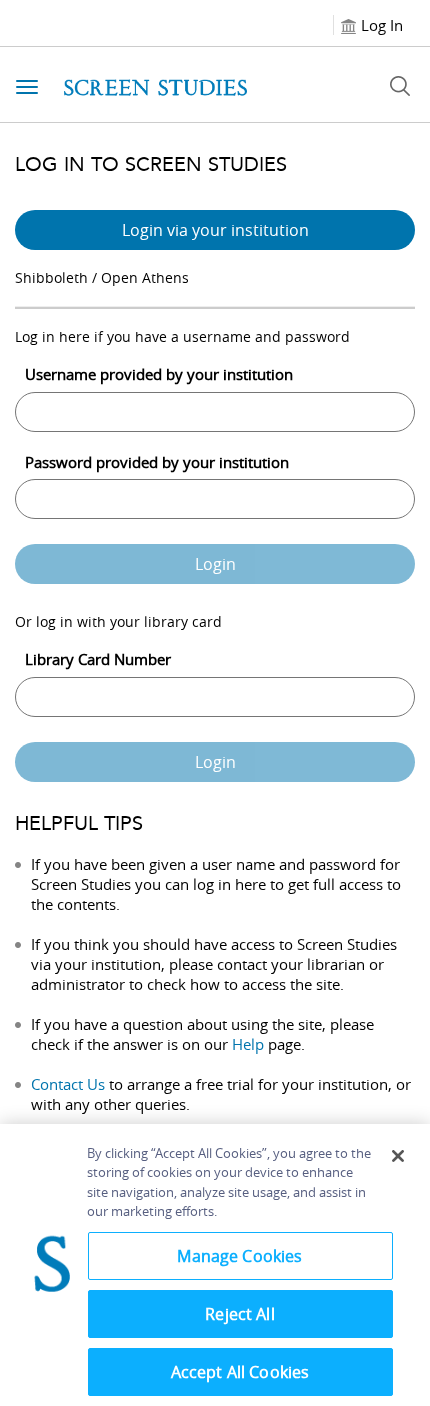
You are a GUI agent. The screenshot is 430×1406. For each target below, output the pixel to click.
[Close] (398, 1156)
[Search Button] (400, 86)
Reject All (240, 1314)
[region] (215, 1265)
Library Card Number (98, 659)
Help (248, 1044)
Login (215, 564)
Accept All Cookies (240, 1372)
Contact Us (68, 1084)
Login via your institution (215, 230)
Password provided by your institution (157, 462)
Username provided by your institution (159, 374)
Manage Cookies (239, 1256)
